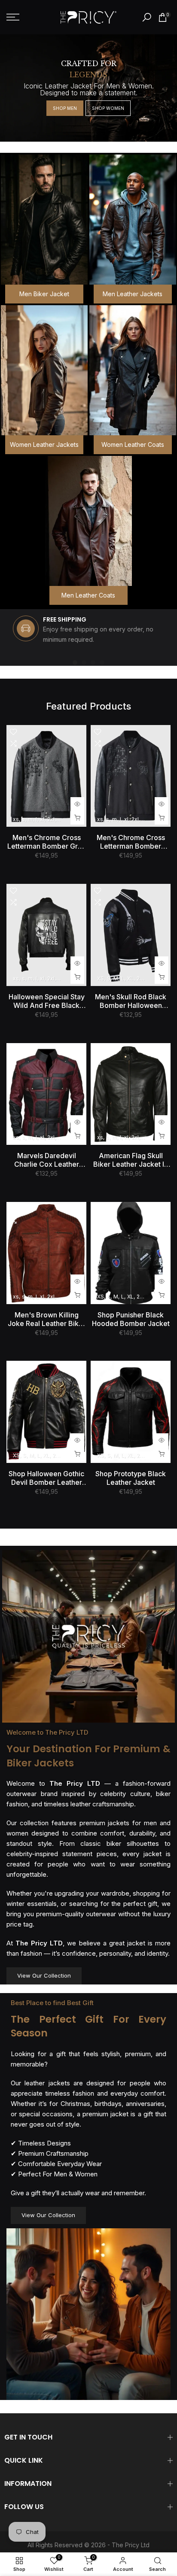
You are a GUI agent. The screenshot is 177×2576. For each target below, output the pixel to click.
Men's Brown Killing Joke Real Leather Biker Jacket (47, 1319)
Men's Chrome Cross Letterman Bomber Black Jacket (131, 842)
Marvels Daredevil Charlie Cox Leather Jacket (47, 1160)
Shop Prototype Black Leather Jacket (131, 1478)
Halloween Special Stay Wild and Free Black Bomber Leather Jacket (46, 1001)
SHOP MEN (65, 108)
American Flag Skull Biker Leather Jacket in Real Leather (131, 1160)
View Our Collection (44, 1975)
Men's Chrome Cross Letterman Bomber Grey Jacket (47, 842)
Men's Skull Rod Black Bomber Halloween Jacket (131, 1001)
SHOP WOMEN (108, 108)
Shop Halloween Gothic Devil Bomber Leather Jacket (46, 1478)
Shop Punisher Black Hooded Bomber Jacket (131, 1319)
